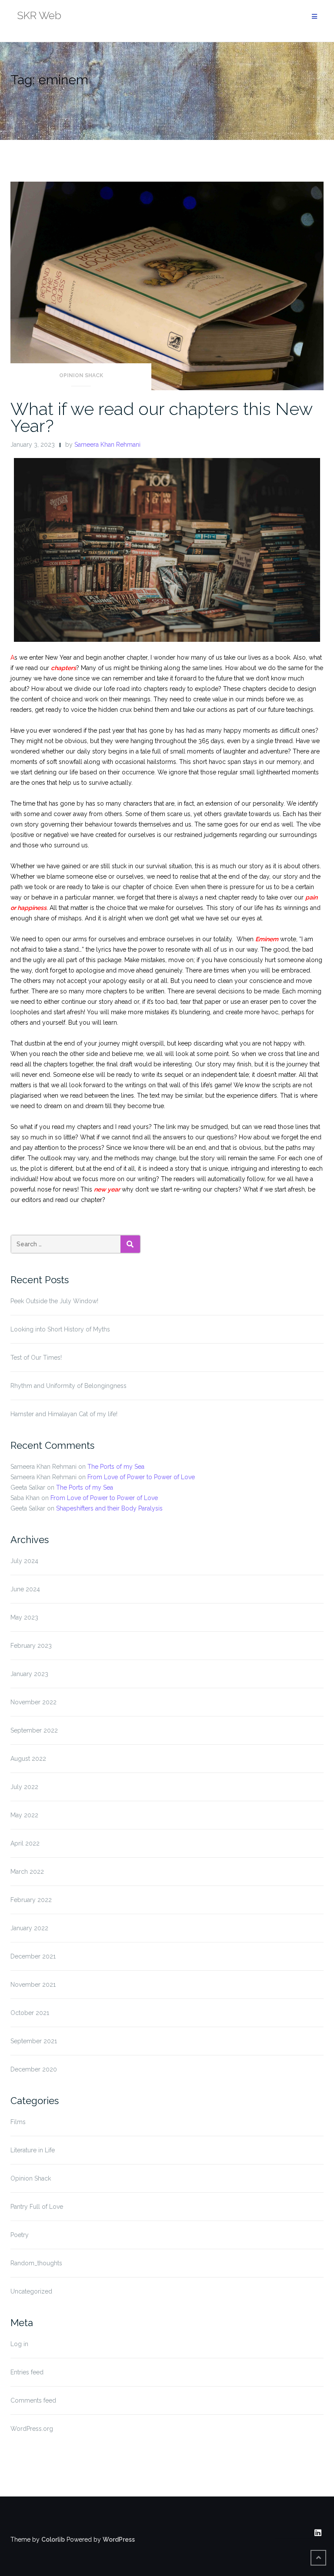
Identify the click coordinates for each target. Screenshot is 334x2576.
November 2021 (33, 1985)
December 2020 (34, 2069)
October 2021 (30, 2013)
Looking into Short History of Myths (60, 1329)
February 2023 (31, 1646)
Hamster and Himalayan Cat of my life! (64, 1414)
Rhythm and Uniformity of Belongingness (68, 1386)
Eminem (267, 939)
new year (107, 1189)
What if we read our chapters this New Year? (161, 417)
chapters (63, 668)
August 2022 (28, 1759)
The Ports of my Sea (116, 1467)
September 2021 (34, 2041)
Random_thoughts (36, 2263)
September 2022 (34, 1730)
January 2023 (29, 1674)
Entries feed (27, 2372)
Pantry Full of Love (37, 2207)
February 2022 (31, 1900)
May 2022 (24, 1815)
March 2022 (27, 1872)
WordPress (119, 2539)
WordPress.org (32, 2429)
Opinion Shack (81, 375)
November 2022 (33, 1702)
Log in (19, 2344)
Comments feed (33, 2400)
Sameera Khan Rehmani (107, 445)
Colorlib (53, 2539)
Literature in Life (33, 2150)
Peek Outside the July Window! (54, 1301)
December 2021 (33, 1956)
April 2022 (25, 1843)
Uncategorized (31, 2291)
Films (18, 2122)
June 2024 (25, 1589)
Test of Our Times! (36, 1358)
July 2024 (24, 1561)
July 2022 (24, 1787)
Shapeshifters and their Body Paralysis (109, 1508)
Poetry (20, 2235)
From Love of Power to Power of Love (141, 1477)
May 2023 (24, 1617)
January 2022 (29, 1928)
